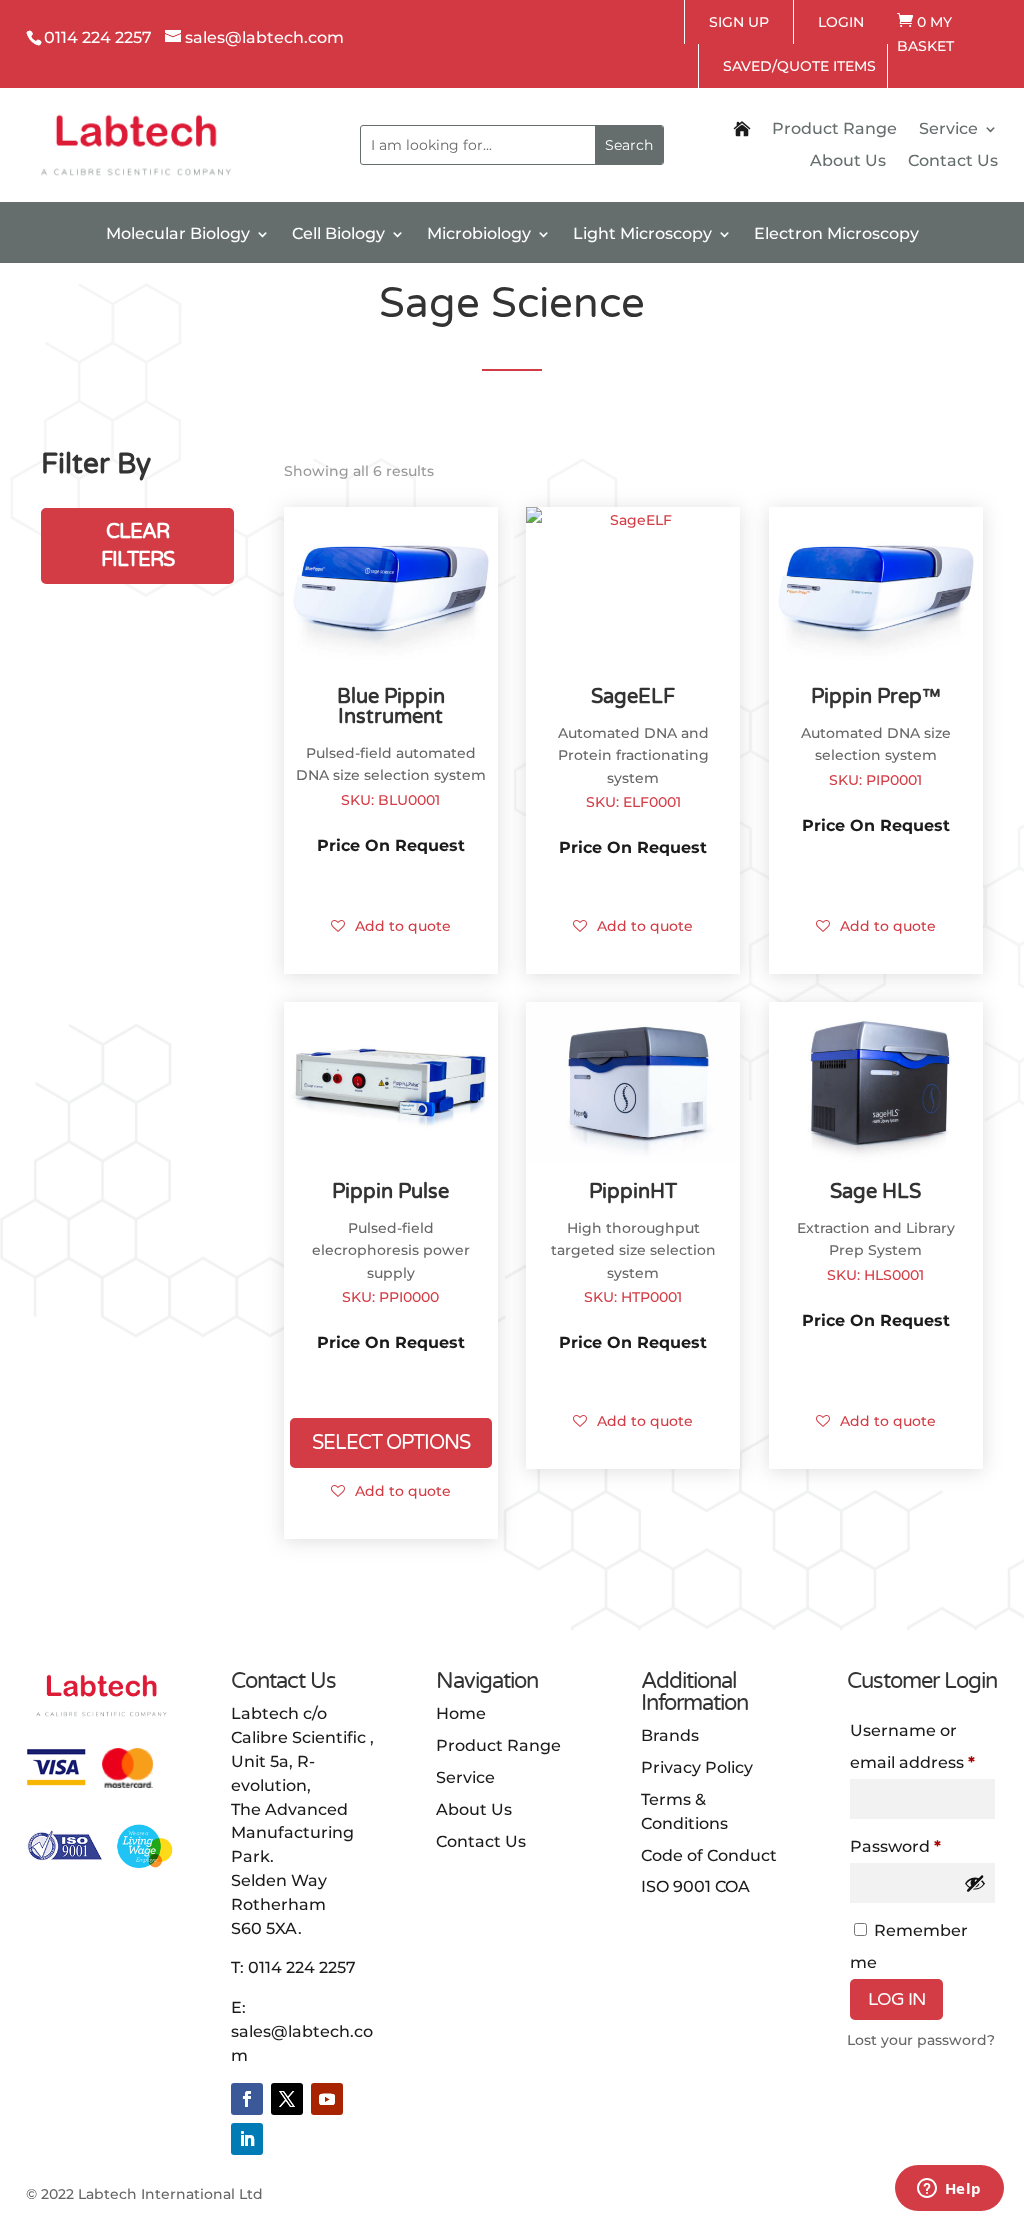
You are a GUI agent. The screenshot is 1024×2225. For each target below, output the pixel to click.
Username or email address (923, 1746)
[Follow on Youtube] (327, 2099)
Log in (896, 1999)
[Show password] (975, 1883)
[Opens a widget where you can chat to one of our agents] (949, 2190)
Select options (391, 1443)
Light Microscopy (642, 235)
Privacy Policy (697, 1767)
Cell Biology (338, 235)
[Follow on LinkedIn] (247, 2139)
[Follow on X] (287, 2099)
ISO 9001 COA (695, 1886)
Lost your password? (921, 2040)
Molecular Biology (178, 235)
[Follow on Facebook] (247, 2099)
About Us (848, 162)
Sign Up (739, 22)
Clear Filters (137, 546)
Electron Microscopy (836, 235)
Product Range (834, 130)
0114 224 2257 (302, 1967)
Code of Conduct (709, 1855)
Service (948, 130)
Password (923, 1846)
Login (841, 22)
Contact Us (953, 162)
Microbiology (479, 235)
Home (461, 1713)
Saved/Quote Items (799, 66)
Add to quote (403, 926)
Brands (670, 1735)
